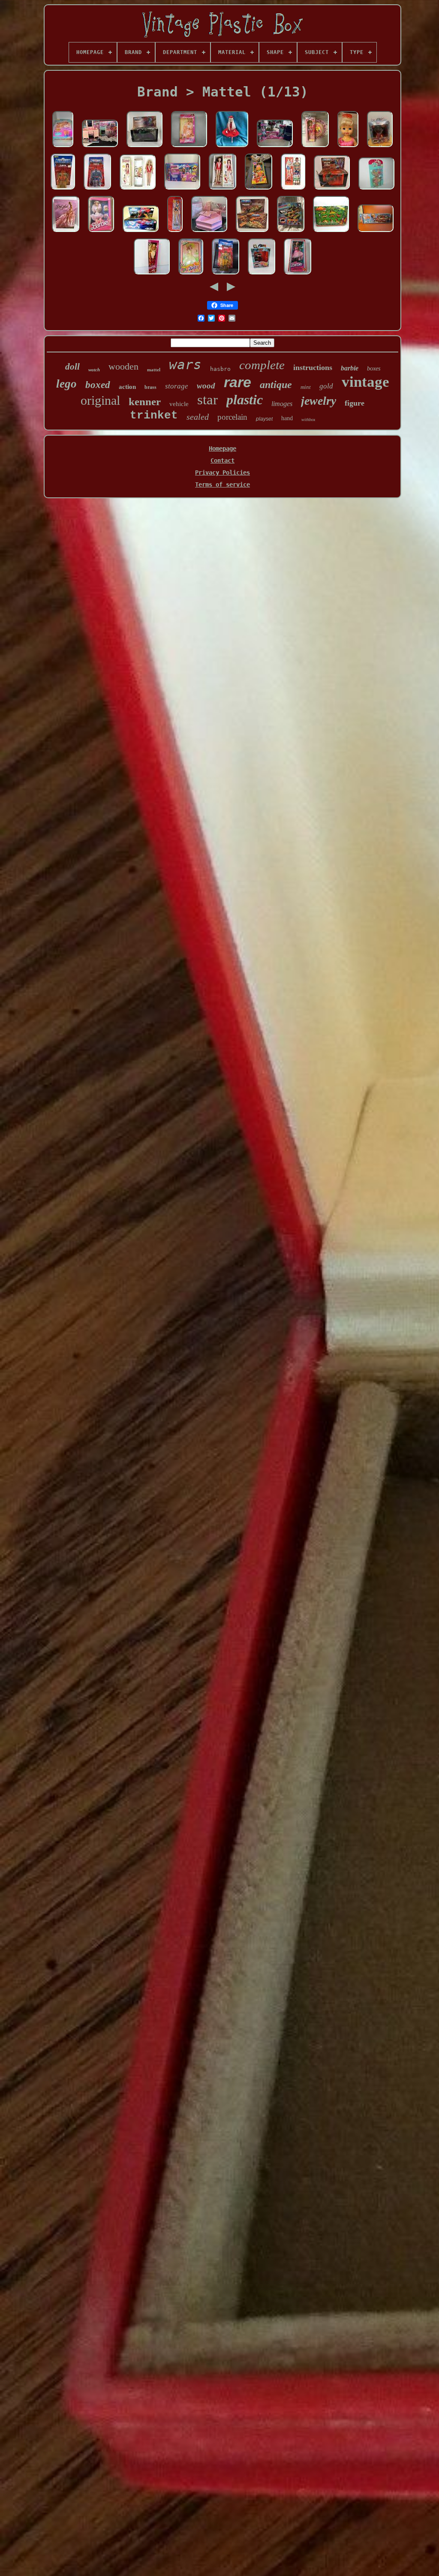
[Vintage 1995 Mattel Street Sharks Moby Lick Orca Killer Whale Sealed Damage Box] (380, 147)
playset (264, 419)
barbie (350, 368)
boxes (374, 369)
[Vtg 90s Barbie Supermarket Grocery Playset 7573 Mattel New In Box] (182, 190)
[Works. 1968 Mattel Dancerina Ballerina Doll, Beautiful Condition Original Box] (348, 147)
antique (276, 385)
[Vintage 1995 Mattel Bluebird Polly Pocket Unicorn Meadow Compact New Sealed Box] (376, 190)
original (100, 400)
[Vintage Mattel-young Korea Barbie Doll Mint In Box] (191, 275)
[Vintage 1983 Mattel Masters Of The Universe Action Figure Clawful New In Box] (63, 190)
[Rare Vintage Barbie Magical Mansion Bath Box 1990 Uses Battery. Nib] (209, 232)
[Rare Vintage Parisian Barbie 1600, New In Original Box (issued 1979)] (298, 275)
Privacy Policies (223, 472)
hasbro (220, 369)
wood (206, 386)
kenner (145, 402)
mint (306, 387)
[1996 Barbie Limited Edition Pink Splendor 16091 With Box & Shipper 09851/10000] (66, 232)
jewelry (319, 401)
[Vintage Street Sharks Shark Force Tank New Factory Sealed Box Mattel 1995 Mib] (291, 232)
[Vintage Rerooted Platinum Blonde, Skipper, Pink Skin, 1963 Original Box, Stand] (232, 147)
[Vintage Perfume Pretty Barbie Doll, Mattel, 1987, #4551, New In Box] (101, 232)
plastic (245, 400)
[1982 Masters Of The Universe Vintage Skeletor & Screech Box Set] (332, 190)
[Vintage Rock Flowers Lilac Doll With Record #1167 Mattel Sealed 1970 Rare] (315, 147)
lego (66, 384)
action (127, 387)
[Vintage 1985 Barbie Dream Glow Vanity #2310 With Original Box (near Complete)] (100, 147)
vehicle (179, 404)
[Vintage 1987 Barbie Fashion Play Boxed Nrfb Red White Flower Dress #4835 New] (152, 275)
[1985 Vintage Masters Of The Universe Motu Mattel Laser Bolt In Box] (141, 232)
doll (72, 367)
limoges (282, 404)
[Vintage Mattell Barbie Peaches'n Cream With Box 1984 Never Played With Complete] (189, 147)
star (207, 400)
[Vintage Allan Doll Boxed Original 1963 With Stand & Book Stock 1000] (293, 190)
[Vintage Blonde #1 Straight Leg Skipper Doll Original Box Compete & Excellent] (138, 190)
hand (287, 418)
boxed (98, 385)
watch (94, 370)
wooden (123, 366)
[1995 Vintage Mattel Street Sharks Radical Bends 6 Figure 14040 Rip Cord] (262, 275)
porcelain (232, 417)
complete (262, 365)
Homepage (223, 448)
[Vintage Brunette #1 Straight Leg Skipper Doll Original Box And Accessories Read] (223, 190)
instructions (313, 367)
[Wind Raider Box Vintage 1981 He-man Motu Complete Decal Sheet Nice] (252, 232)
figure (355, 403)
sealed (198, 417)
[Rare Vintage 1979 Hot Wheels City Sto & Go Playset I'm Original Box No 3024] (376, 232)
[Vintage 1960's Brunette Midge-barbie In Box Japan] (175, 232)
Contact (223, 460)
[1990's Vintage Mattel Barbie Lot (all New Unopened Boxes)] (275, 147)
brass (150, 387)
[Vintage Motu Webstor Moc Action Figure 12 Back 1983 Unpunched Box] (97, 190)
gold (326, 386)
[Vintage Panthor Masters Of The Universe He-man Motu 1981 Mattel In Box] (144, 147)
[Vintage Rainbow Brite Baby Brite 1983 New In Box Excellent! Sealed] (259, 190)
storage (177, 386)
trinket (154, 415)
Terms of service (223, 485)
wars (185, 364)
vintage (365, 382)
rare (238, 382)
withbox (308, 420)
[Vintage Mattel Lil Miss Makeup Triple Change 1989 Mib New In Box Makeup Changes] (63, 147)
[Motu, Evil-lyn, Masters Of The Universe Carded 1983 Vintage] (226, 275)
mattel (154, 370)
